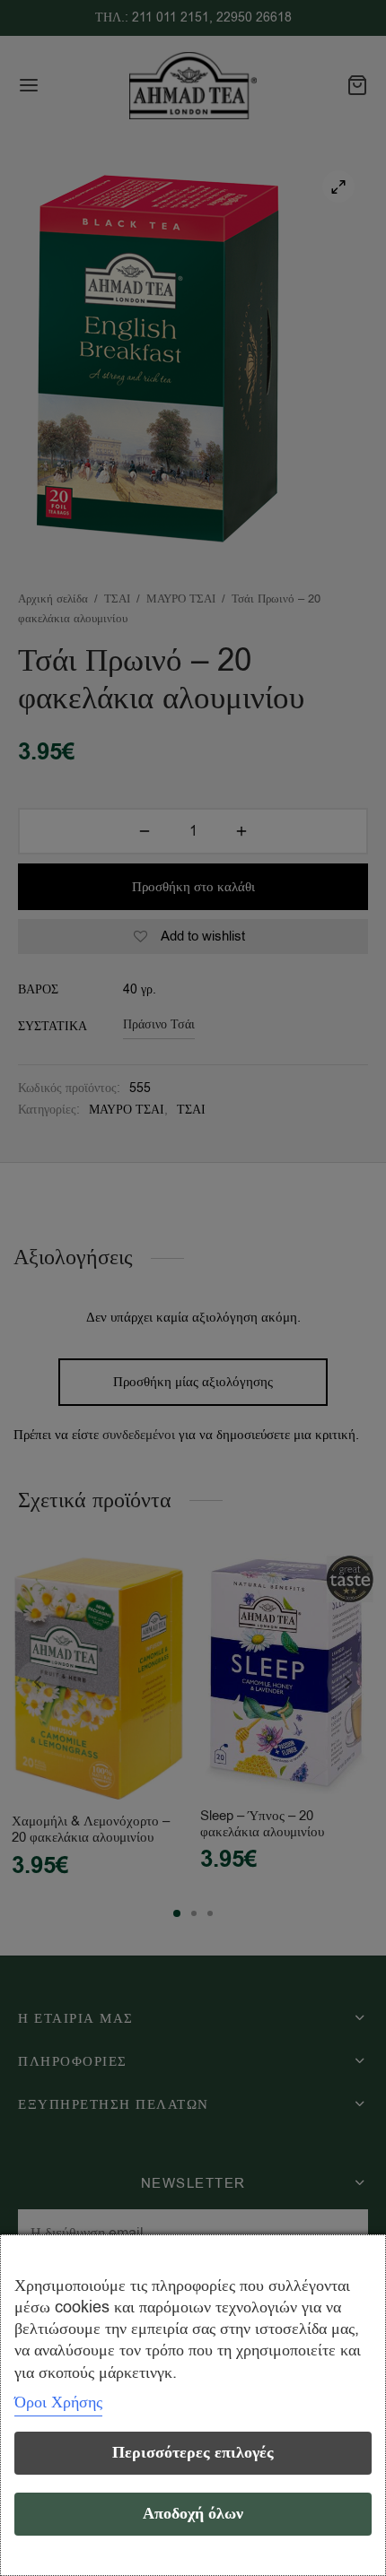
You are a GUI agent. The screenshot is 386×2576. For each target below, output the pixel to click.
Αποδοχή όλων (193, 2514)
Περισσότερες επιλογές (193, 2453)
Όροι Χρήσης (58, 2402)
